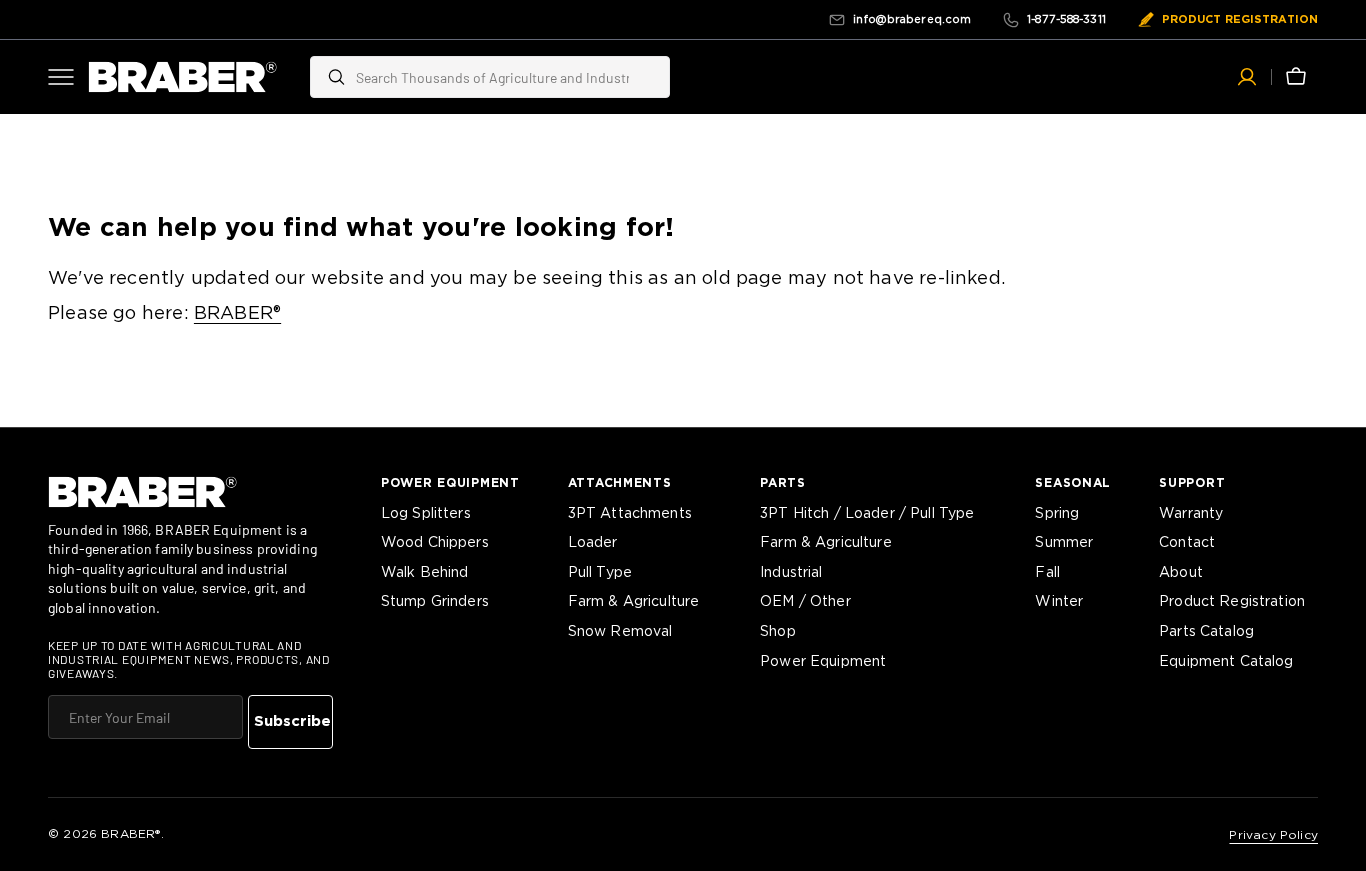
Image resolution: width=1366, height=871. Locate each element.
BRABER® (237, 314)
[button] (1247, 77)
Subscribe (292, 721)
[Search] (328, 77)
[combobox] (507, 77)
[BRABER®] (183, 77)
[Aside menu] (68, 77)
